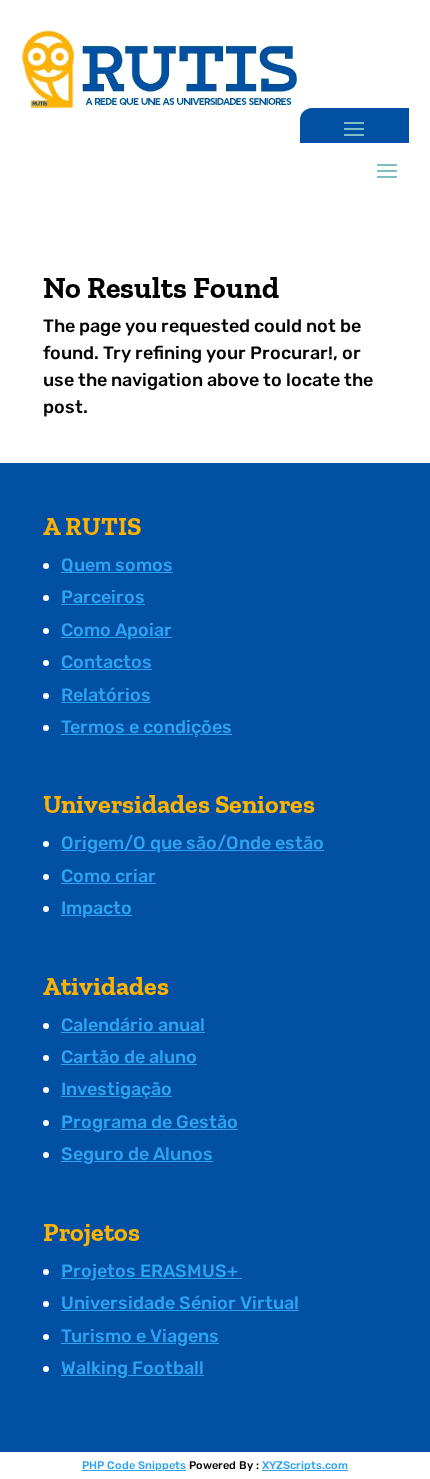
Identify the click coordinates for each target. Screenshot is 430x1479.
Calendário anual (133, 1025)
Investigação (116, 1089)
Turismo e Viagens (140, 1336)
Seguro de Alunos (137, 1154)
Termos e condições (146, 727)
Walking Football (132, 1368)
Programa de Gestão (149, 1122)
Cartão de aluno (129, 1057)
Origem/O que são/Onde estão (192, 843)
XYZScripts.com (305, 1465)
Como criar (108, 876)
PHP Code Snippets (134, 1465)
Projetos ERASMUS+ (151, 1271)
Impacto (96, 908)
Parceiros (103, 597)
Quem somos (117, 565)
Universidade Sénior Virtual (180, 1303)
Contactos (106, 662)
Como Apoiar (116, 630)
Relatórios (106, 695)
